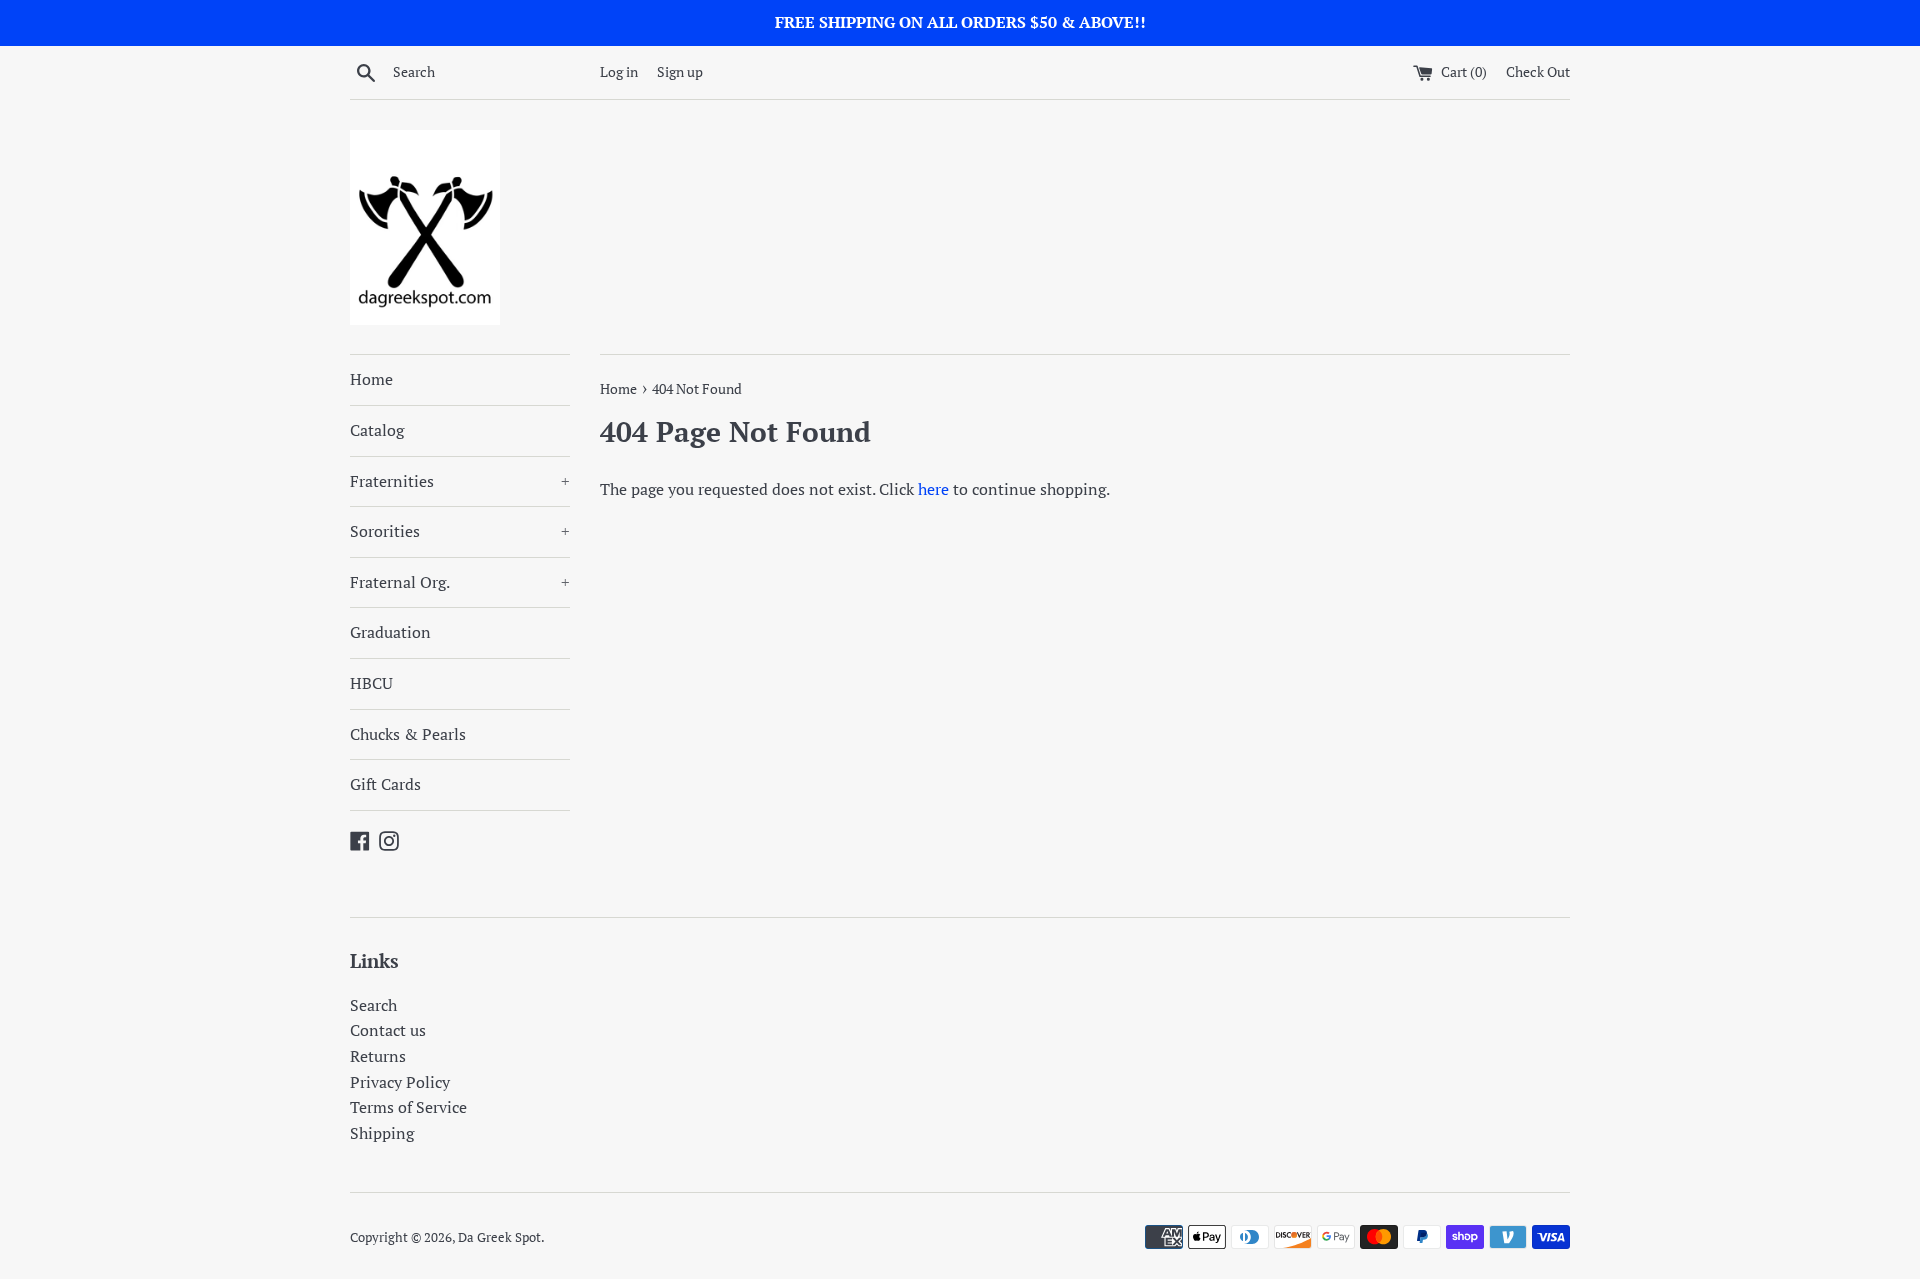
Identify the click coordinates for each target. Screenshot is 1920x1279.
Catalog (377, 430)
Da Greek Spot (499, 1237)
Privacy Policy (400, 1082)
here (933, 489)
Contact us (388, 1030)
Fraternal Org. (460, 582)
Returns (378, 1056)
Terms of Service (408, 1107)
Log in (619, 71)
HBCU (371, 683)
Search (373, 1005)
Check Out (1538, 71)
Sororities (460, 531)
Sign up (680, 71)
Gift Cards (385, 784)
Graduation (390, 632)
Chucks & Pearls (408, 734)
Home (371, 379)
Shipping (382, 1133)
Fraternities (460, 481)
